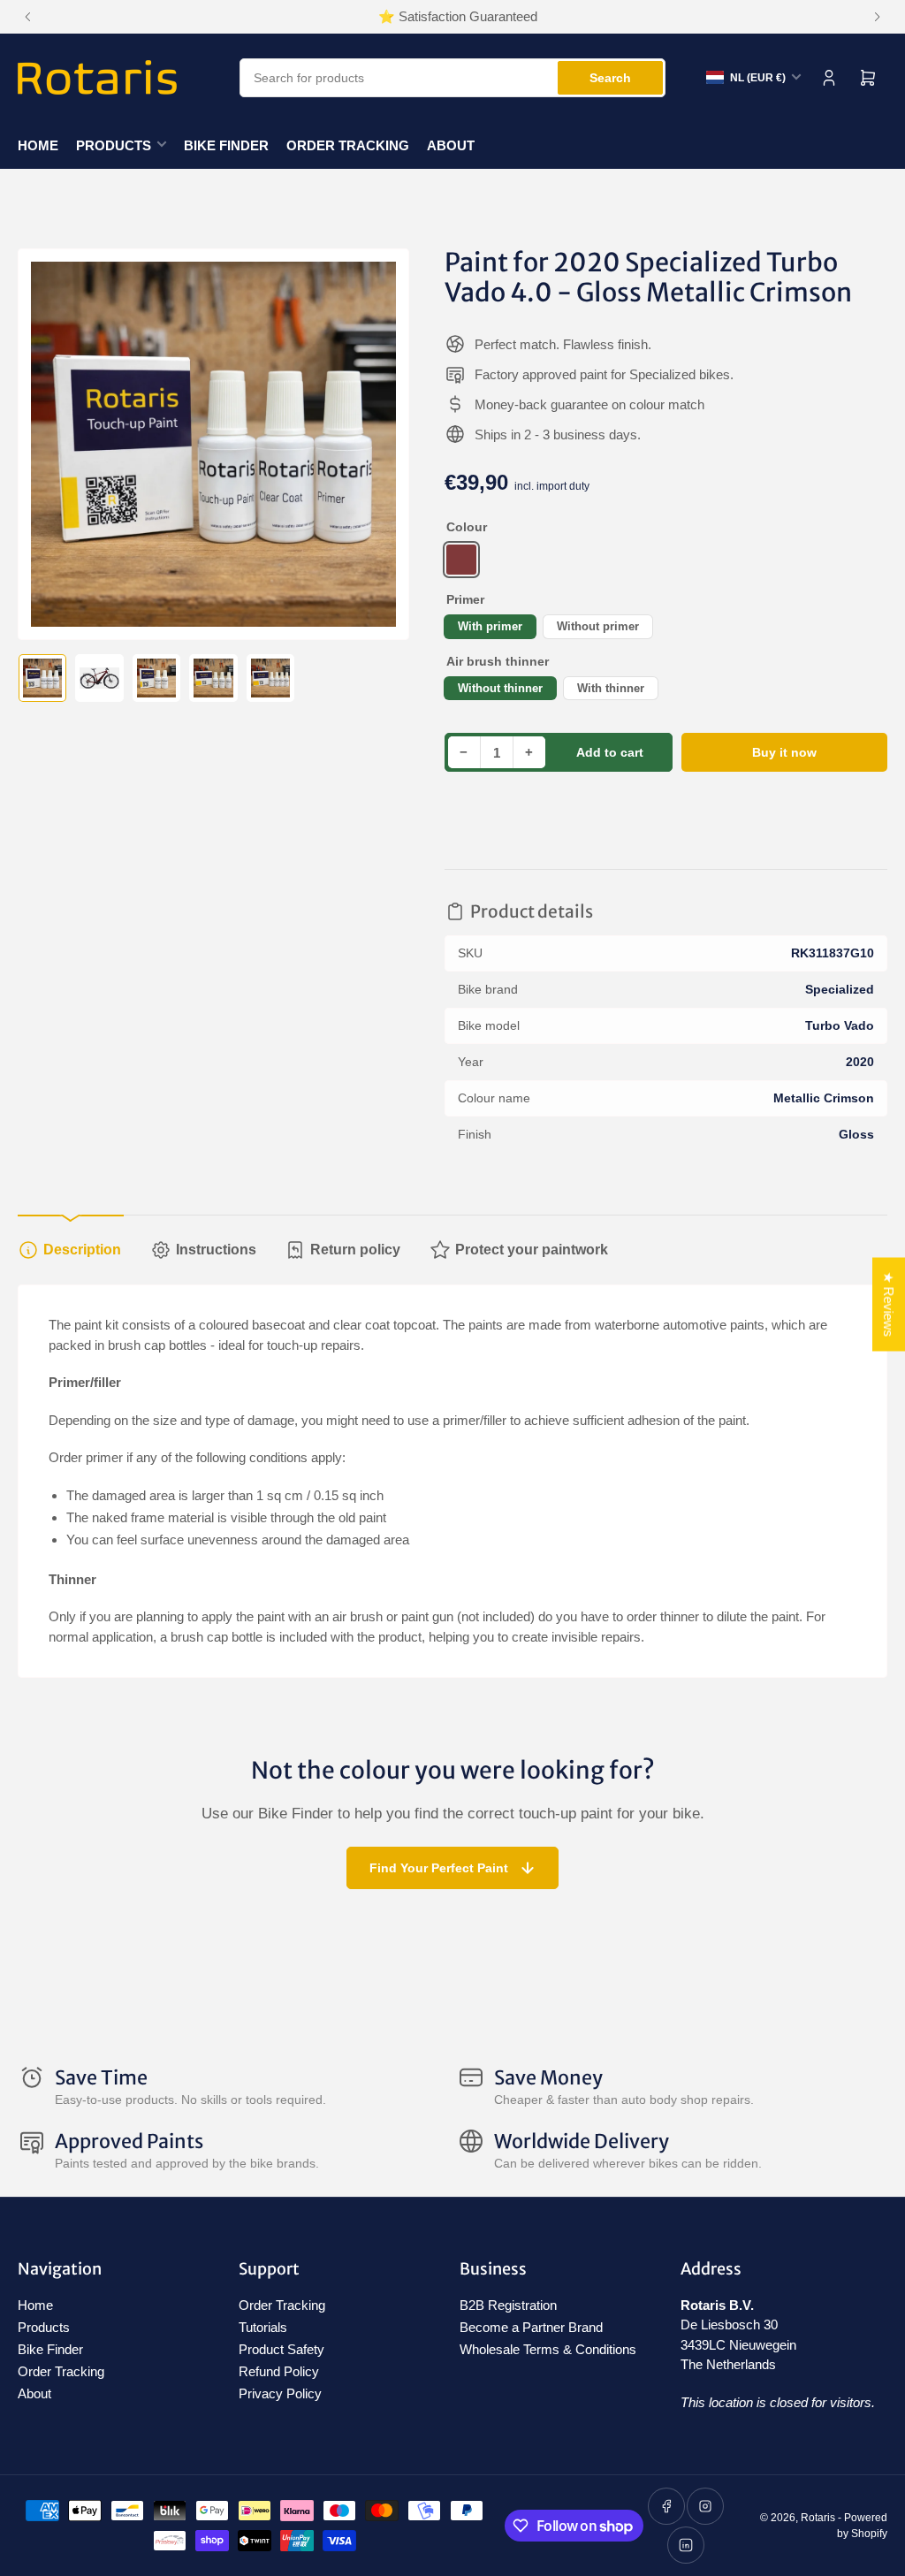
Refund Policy (279, 2371)
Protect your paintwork (532, 1250)
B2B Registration (508, 2305)
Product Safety (281, 2349)
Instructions (216, 1250)
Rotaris (818, 2518)
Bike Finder (226, 145)
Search (610, 78)
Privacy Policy (280, 2393)
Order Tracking (348, 145)
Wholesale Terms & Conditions (548, 2349)
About (451, 145)
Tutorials (263, 2327)
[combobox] (452, 78)
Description (82, 1250)
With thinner (611, 688)
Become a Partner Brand (531, 2327)
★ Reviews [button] (889, 1305)
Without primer (598, 626)
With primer (490, 626)
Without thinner (500, 688)
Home (38, 145)
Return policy (355, 1250)
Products (114, 145)
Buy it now (784, 752)
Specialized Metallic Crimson (461, 560)
